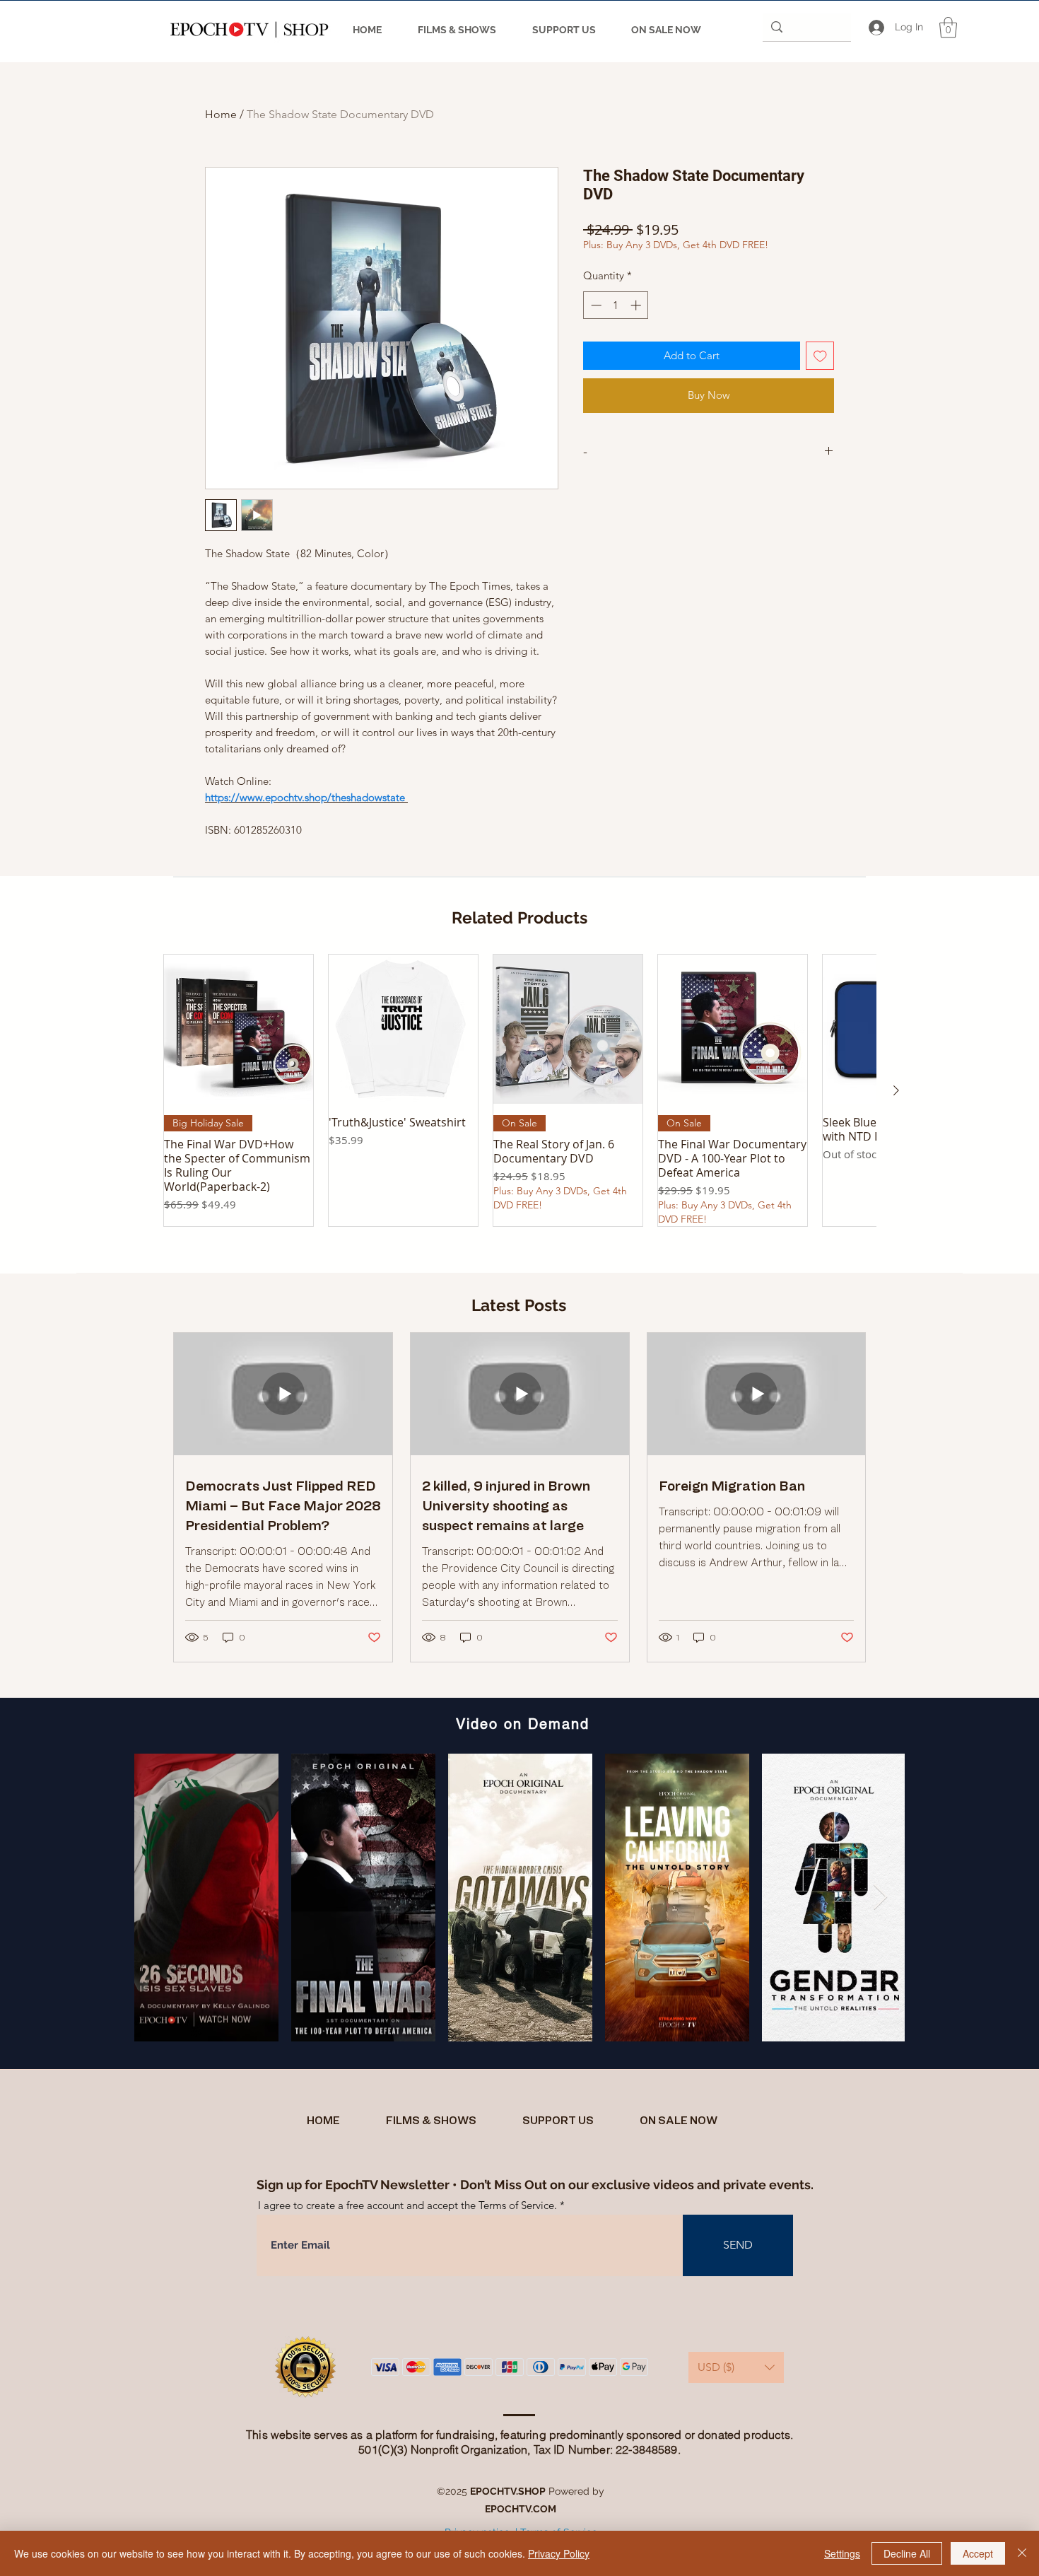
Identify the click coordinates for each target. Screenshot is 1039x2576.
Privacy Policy (559, 2553)
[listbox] (736, 2367)
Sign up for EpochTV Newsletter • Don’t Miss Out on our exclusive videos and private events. (535, 2185)
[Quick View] (239, 1029)
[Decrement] (595, 305)
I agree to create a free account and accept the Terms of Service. (407, 2205)
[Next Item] (880, 1898)
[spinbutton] (616, 305)
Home (221, 114)
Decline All (907, 2553)
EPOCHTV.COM (521, 2509)
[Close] (1022, 2553)
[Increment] (637, 305)
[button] (948, 28)
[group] (519, 1090)
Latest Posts (519, 1305)
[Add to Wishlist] (820, 356)
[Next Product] (896, 1090)
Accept (978, 2553)
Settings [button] (842, 2553)
